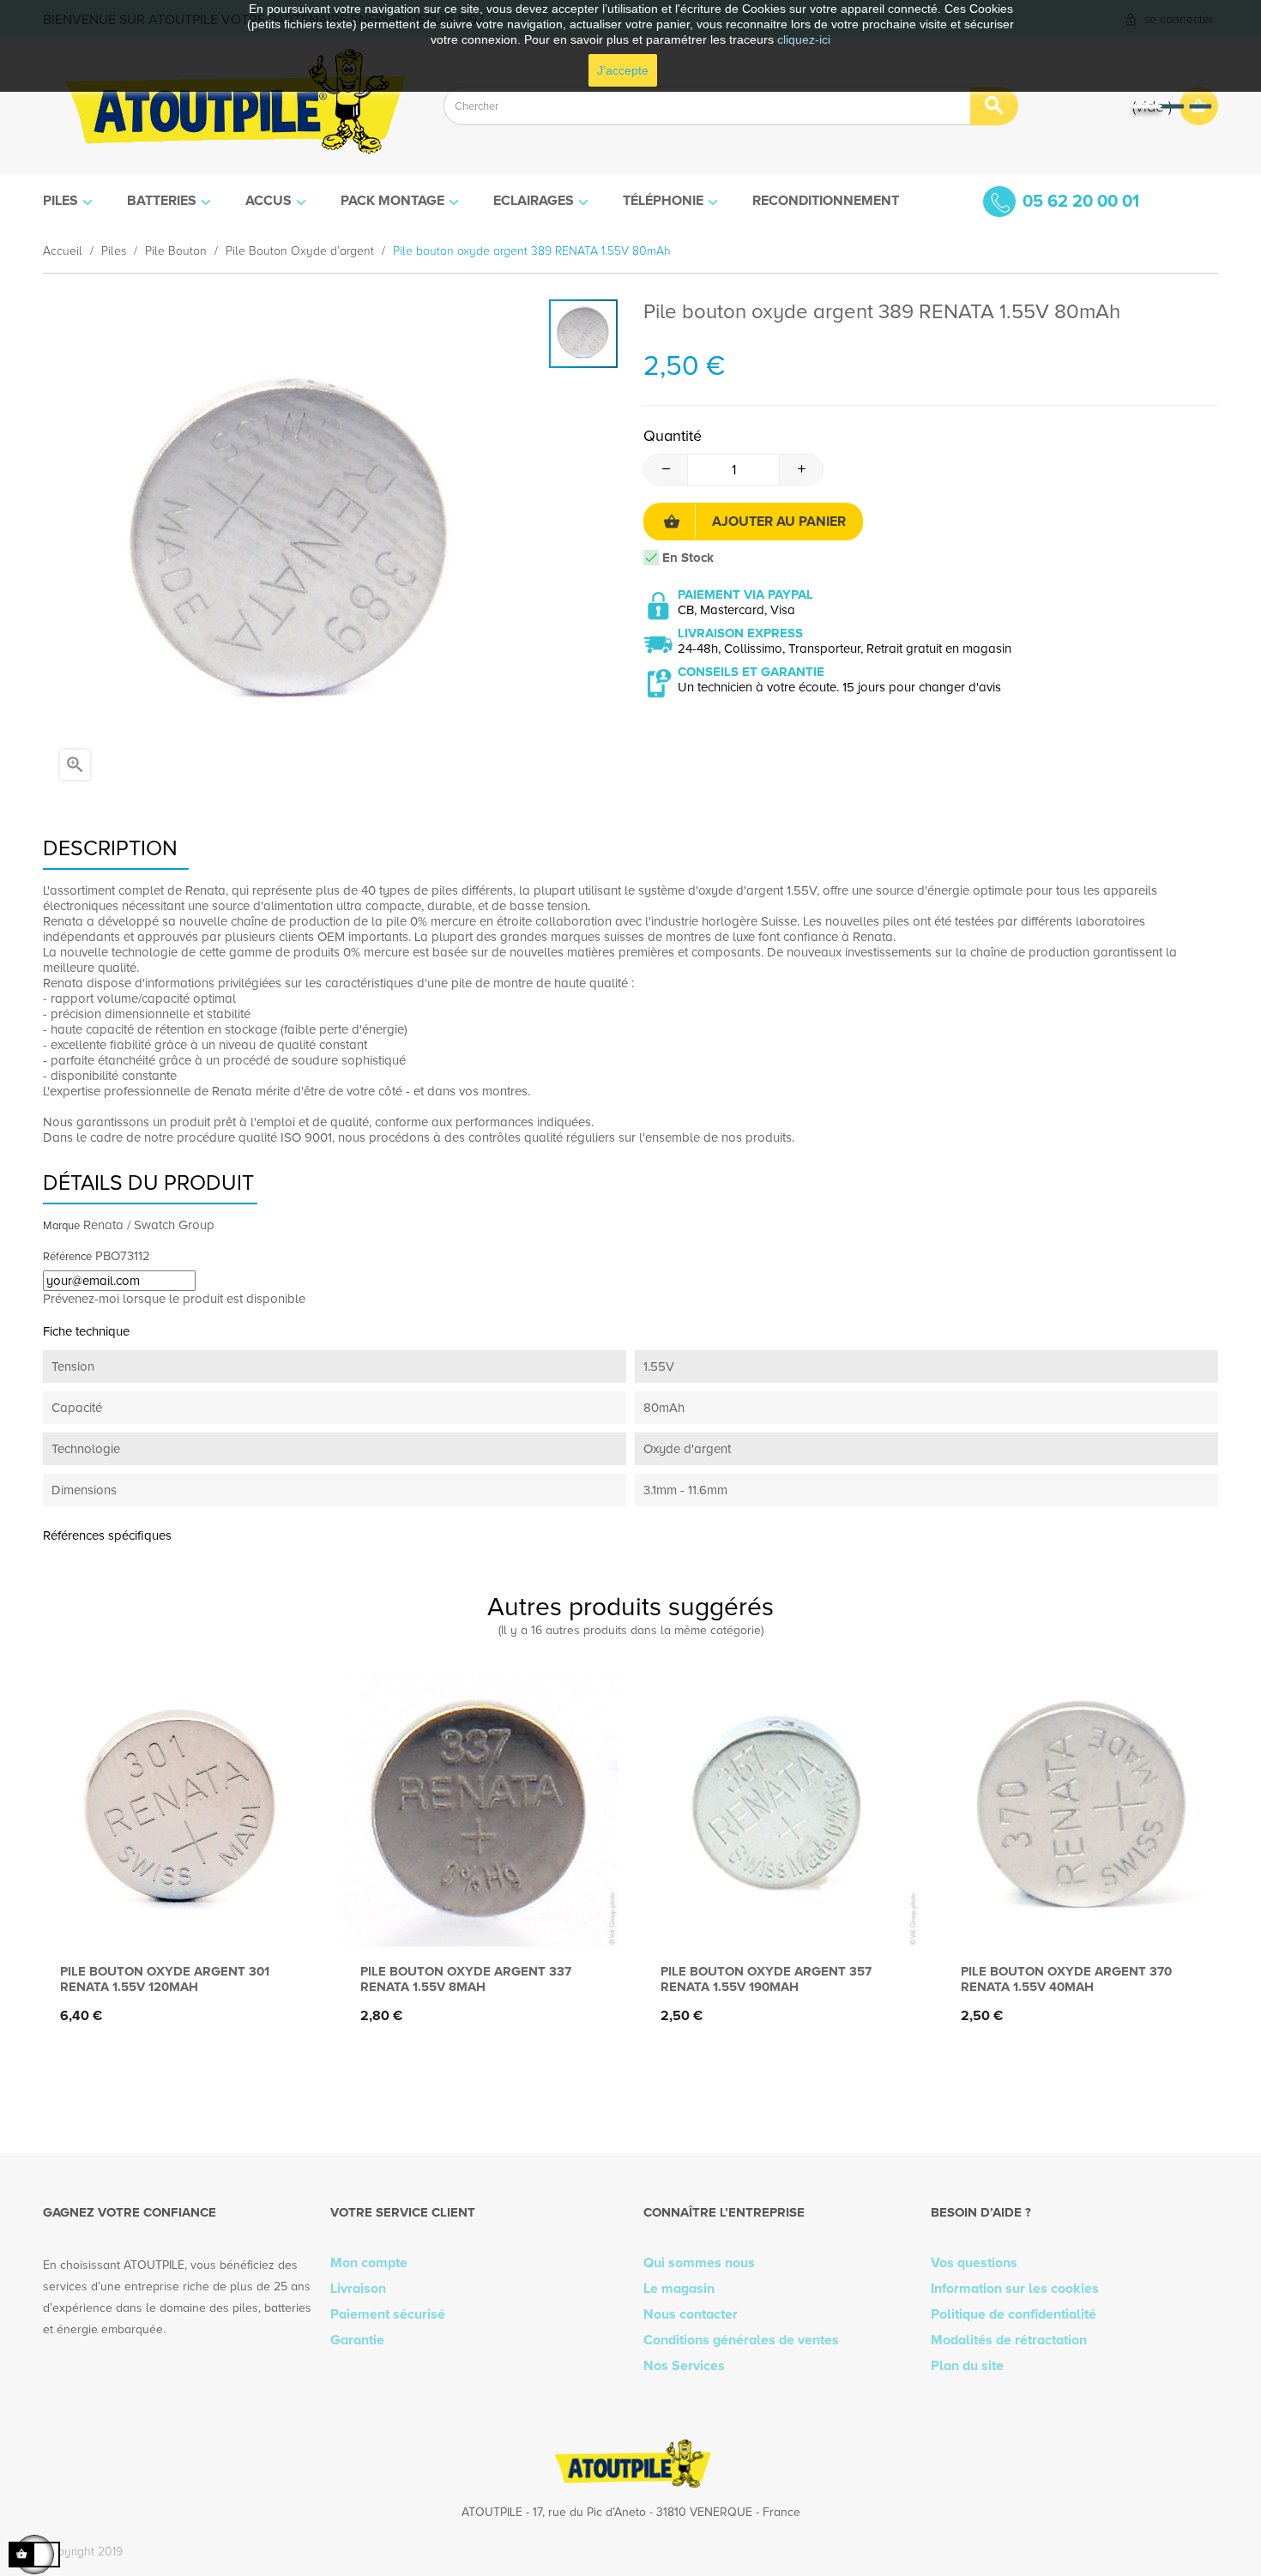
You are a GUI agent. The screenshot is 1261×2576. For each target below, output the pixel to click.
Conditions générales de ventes (741, 2340)
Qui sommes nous (699, 2263)
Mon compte (369, 2263)
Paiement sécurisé (388, 2314)
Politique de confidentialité (1014, 2314)
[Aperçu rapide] (176, 1918)
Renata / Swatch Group (149, 1225)
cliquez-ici (804, 39)
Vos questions (974, 2263)
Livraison (358, 2289)
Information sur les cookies (1015, 2289)
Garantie (357, 2340)
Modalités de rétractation (1009, 2340)
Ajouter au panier (779, 522)
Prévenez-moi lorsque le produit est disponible (174, 1299)
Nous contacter (691, 2314)
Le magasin (679, 2289)
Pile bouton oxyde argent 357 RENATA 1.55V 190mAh (766, 1979)
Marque (61, 1226)
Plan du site (967, 2366)
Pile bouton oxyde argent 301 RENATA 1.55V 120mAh (165, 1979)
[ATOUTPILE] (230, 106)
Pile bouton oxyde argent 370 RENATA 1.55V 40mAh (1066, 1979)
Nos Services (684, 2366)
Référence (67, 1257)
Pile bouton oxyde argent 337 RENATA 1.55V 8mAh (466, 1979)
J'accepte (623, 70)
